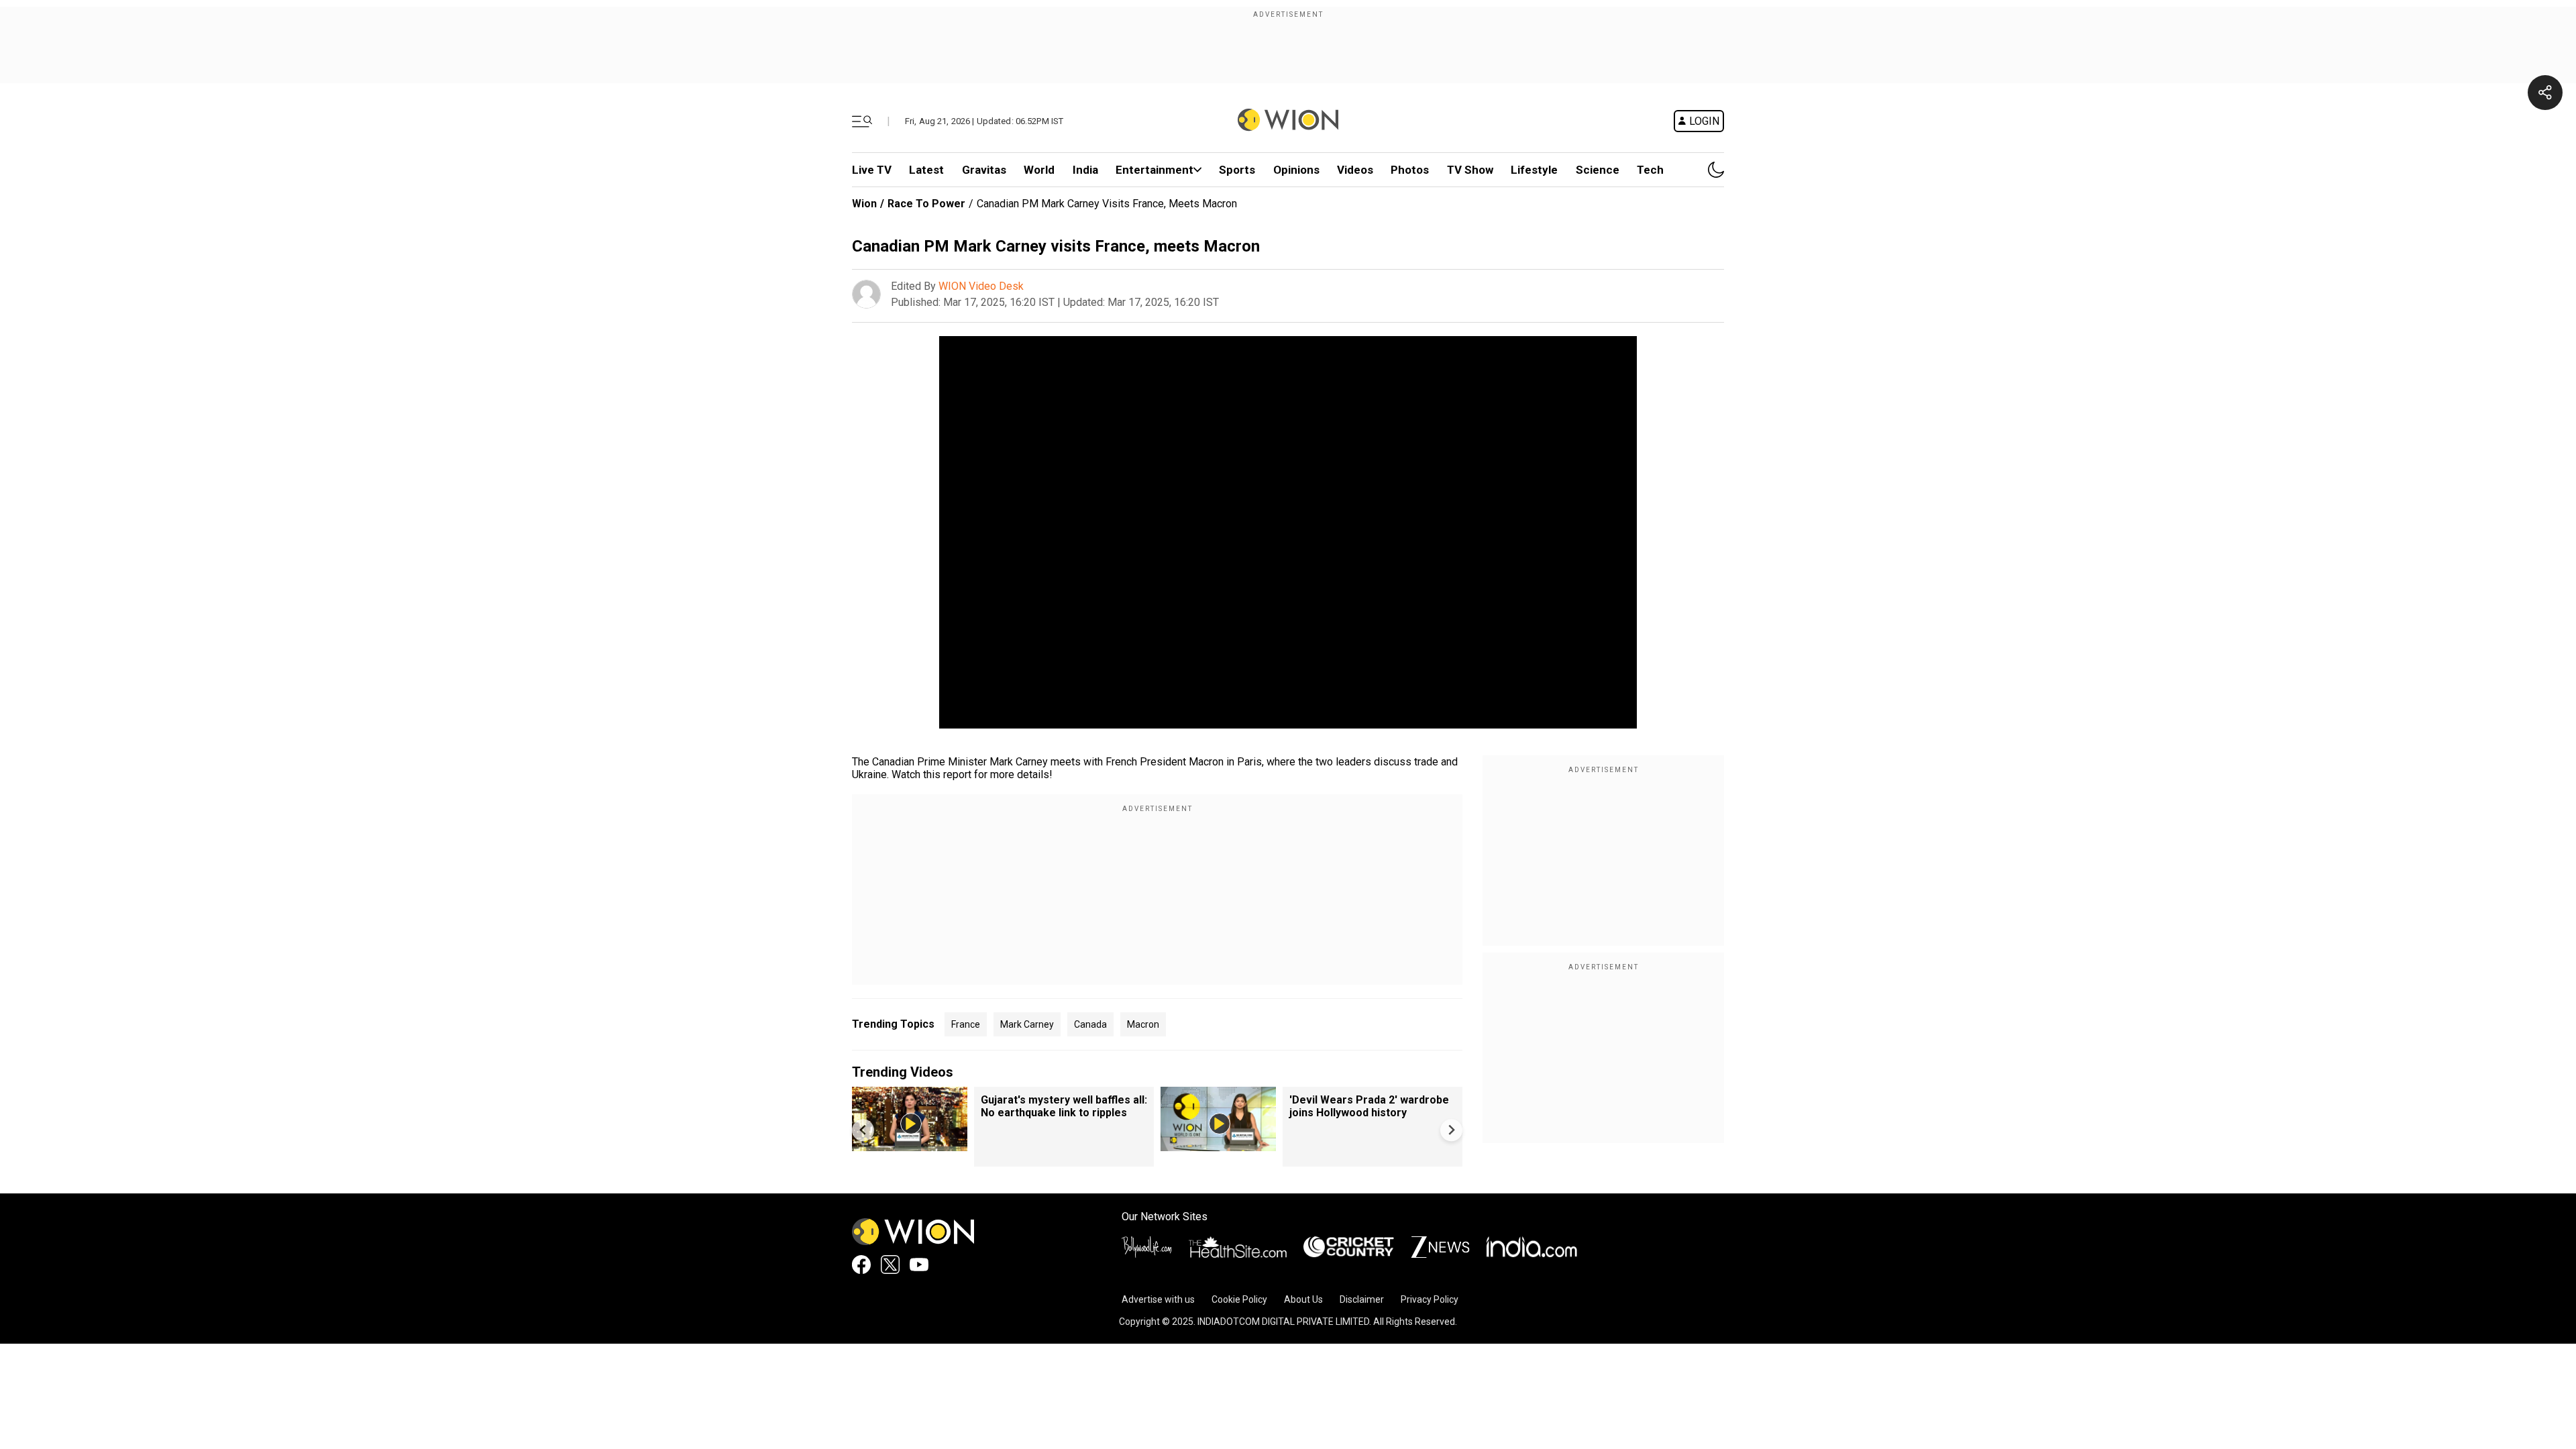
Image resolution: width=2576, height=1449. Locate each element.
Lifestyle (1534, 170)
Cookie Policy (1239, 1299)
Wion (864, 204)
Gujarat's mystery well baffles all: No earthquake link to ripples (1064, 1106)
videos (1355, 170)
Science (1598, 170)
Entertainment (1155, 170)
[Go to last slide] (863, 1130)
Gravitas (984, 170)
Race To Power (926, 204)
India (1085, 170)
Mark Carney (1027, 1024)
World (1039, 170)
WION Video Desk (981, 286)
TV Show (1470, 170)
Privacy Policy (1430, 1299)
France (966, 1024)
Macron (1143, 1024)
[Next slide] (1451, 1130)
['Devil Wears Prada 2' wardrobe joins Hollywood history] (1218, 1145)
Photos (1410, 170)
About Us (1303, 1299)
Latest (926, 170)
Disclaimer (1362, 1299)
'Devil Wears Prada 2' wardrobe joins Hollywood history (1369, 1106)
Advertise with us (1158, 1299)
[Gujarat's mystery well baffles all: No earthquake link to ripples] (910, 1145)
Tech (1650, 170)
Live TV (872, 170)
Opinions (1296, 170)
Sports (1237, 170)
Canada (1090, 1024)
